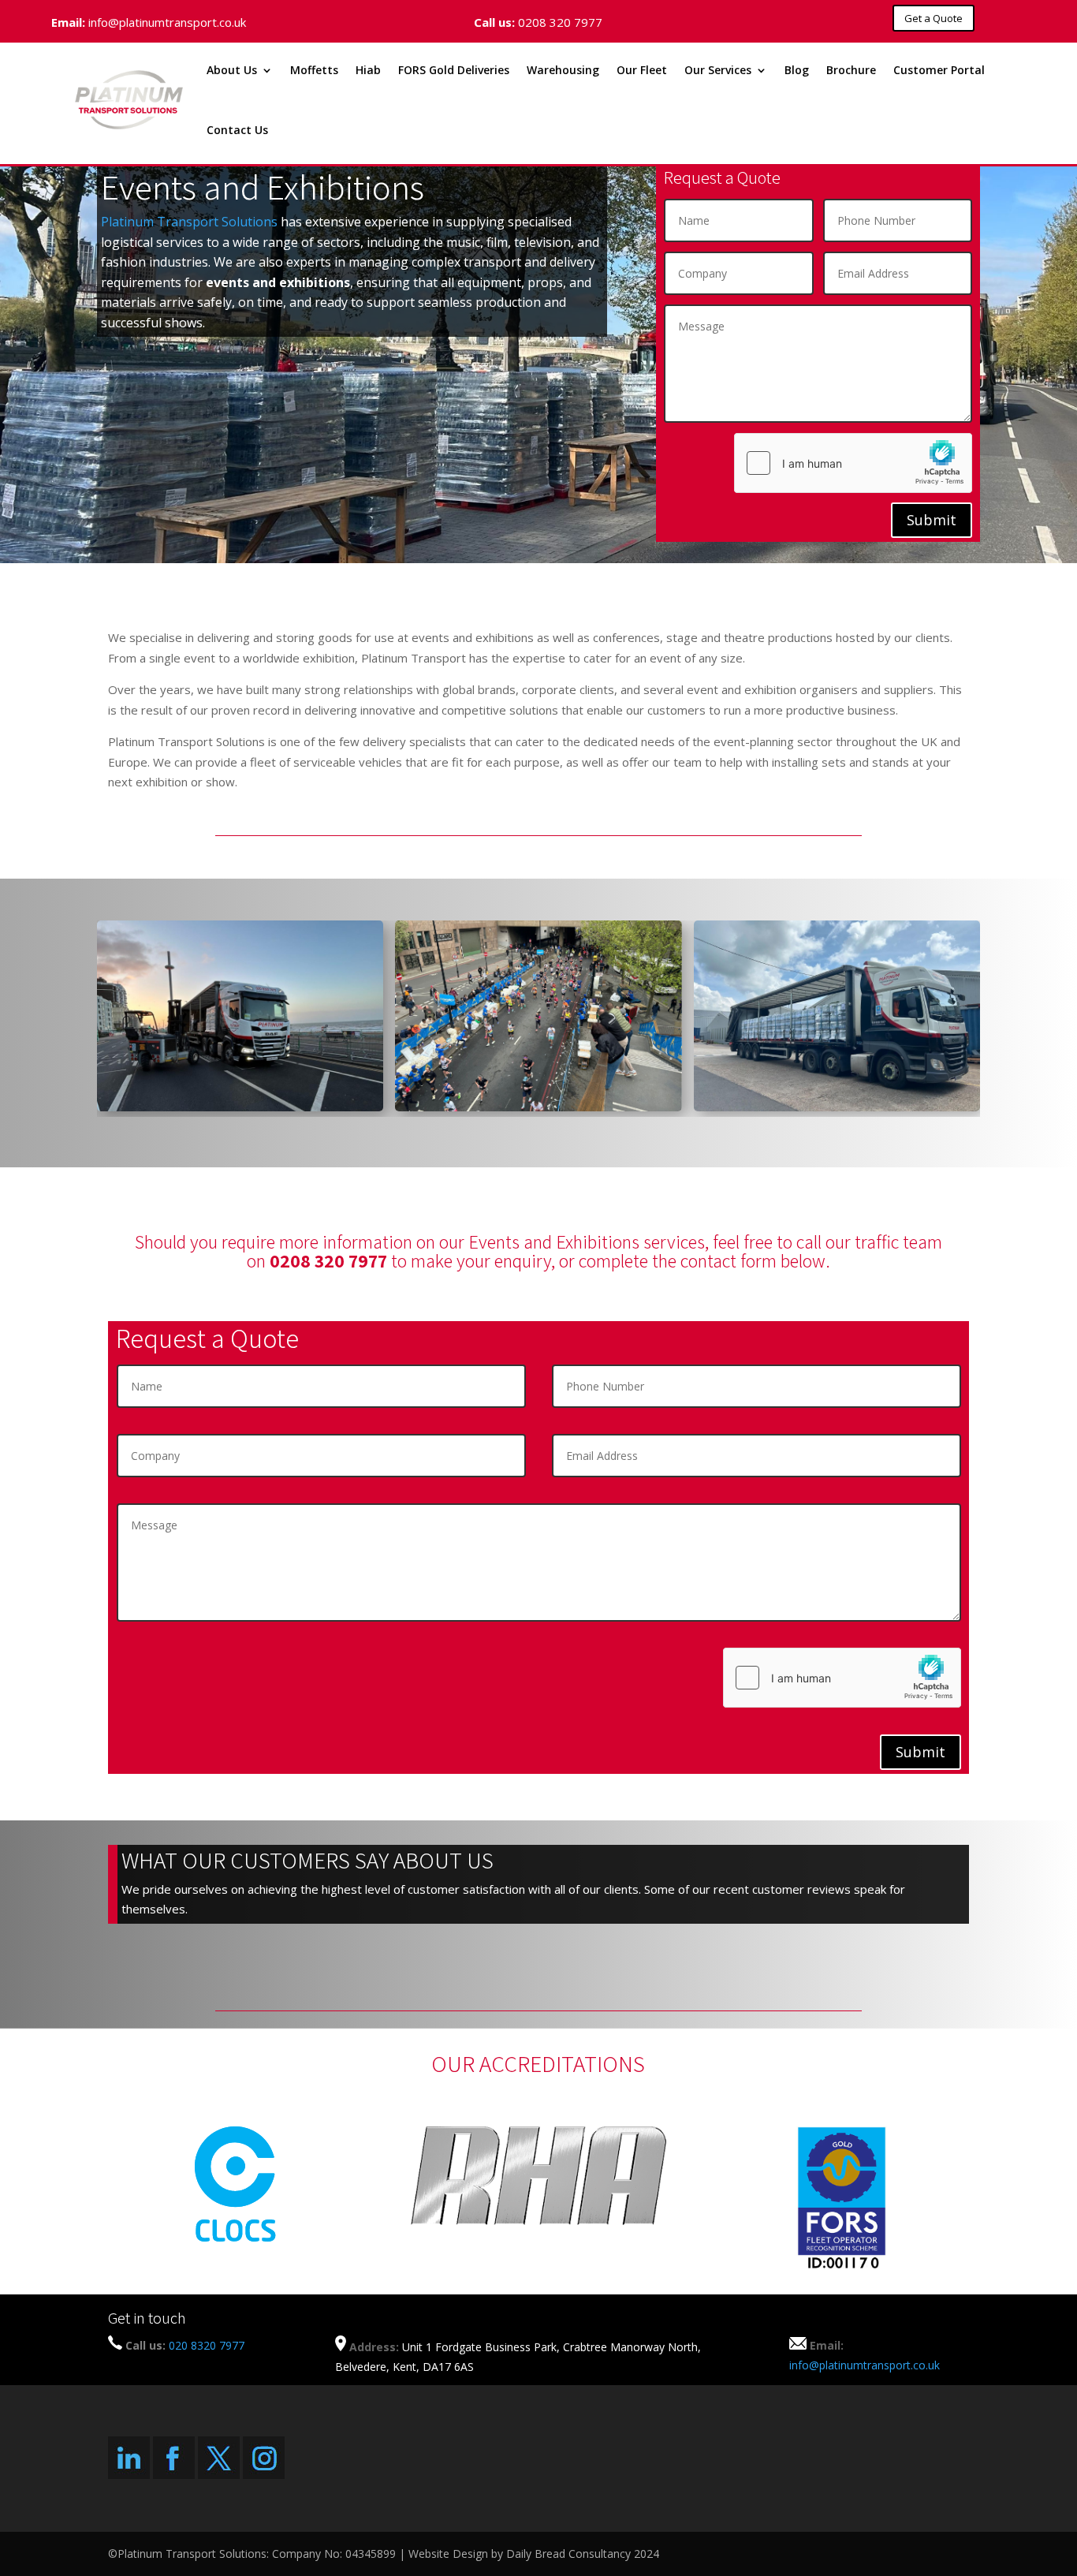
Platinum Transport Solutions (189, 222)
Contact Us (237, 130)
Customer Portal (939, 70)
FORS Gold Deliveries (454, 70)
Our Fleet (642, 70)
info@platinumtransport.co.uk (167, 22)
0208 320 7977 (560, 22)
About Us (232, 70)
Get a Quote (934, 18)
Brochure (851, 70)
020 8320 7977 (207, 2345)
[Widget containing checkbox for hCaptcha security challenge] (853, 463)
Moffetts (314, 70)
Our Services (718, 70)
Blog (797, 70)
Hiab (368, 70)
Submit (932, 520)
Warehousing (563, 70)
